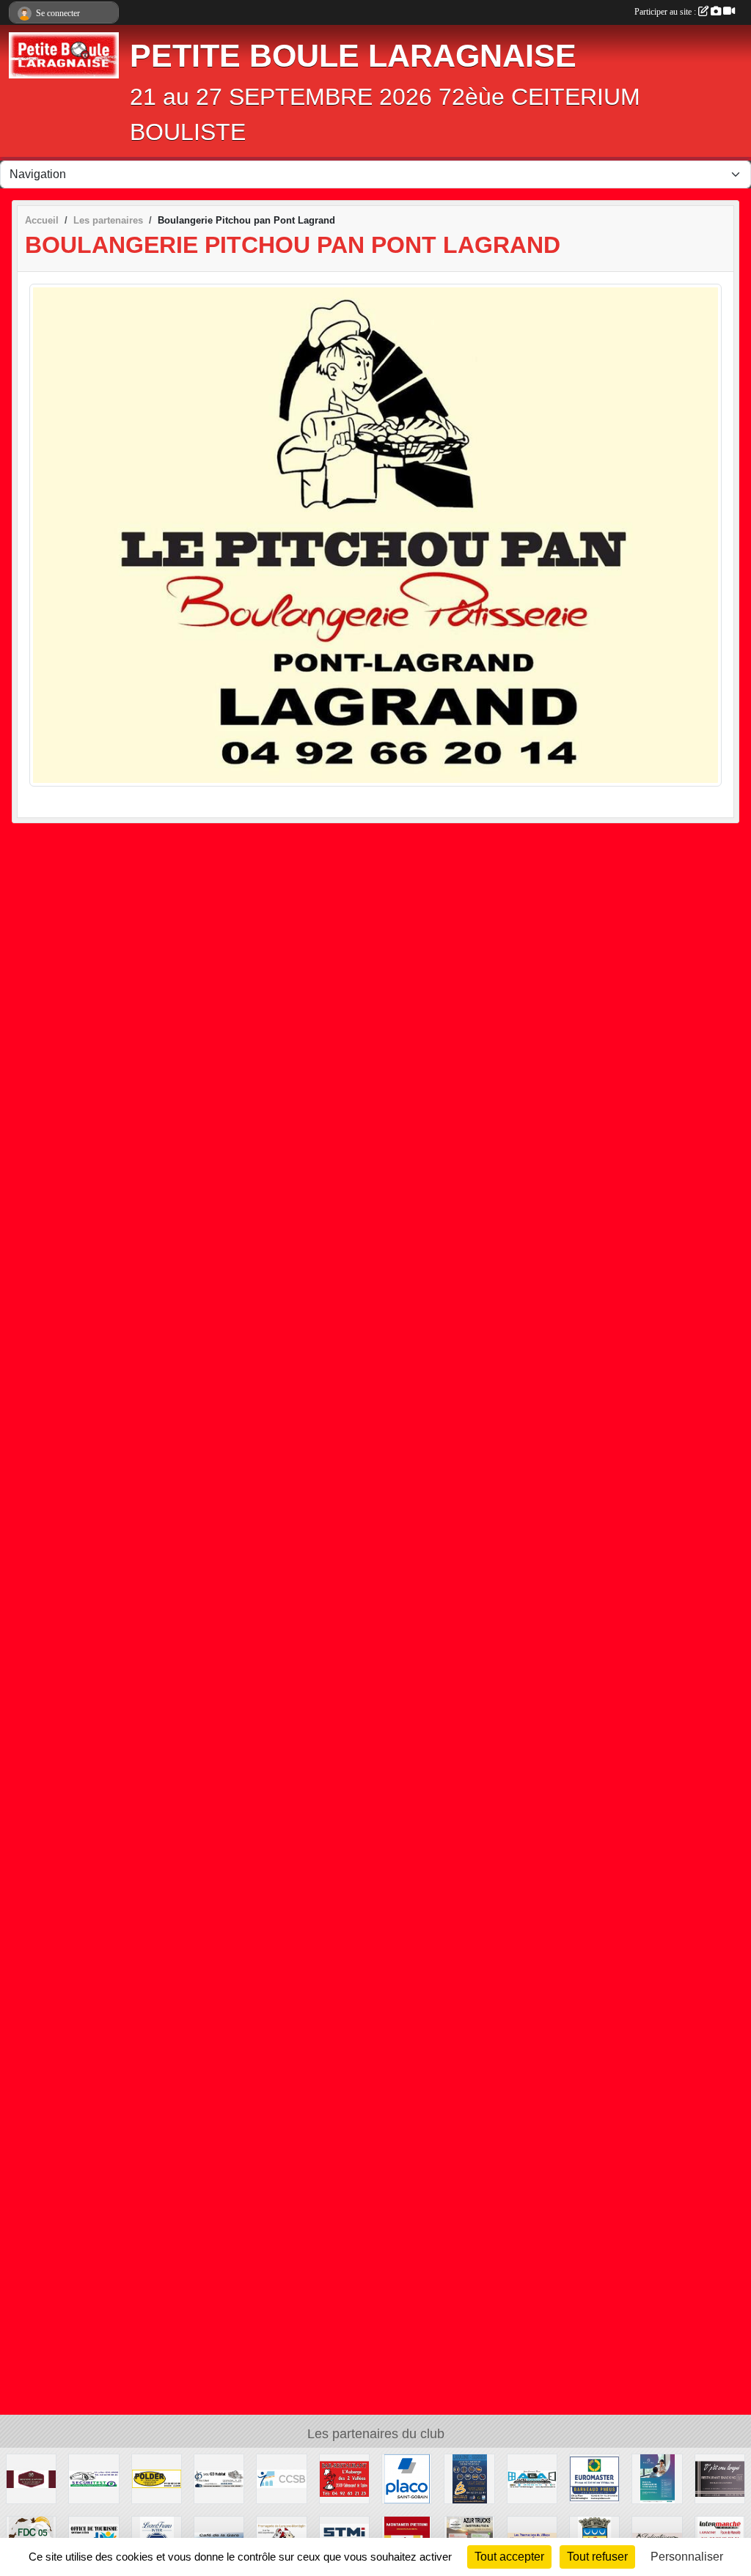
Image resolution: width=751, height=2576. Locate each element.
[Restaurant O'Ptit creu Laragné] (720, 2478)
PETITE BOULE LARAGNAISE (353, 56)
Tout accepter (509, 2557)
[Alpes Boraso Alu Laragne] (532, 2478)
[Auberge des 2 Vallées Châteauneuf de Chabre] (344, 2478)
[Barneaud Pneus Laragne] (594, 2478)
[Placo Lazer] (407, 2478)
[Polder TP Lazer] (157, 2478)
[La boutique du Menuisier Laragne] (469, 2478)
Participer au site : (666, 12)
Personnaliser (687, 2557)
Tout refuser (597, 2557)
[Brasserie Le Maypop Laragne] (31, 2478)
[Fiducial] (657, 2478)
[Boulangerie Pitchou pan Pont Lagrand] (375, 534)
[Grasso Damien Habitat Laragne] (219, 2478)
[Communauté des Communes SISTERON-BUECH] (281, 2478)
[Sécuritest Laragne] (94, 2478)
